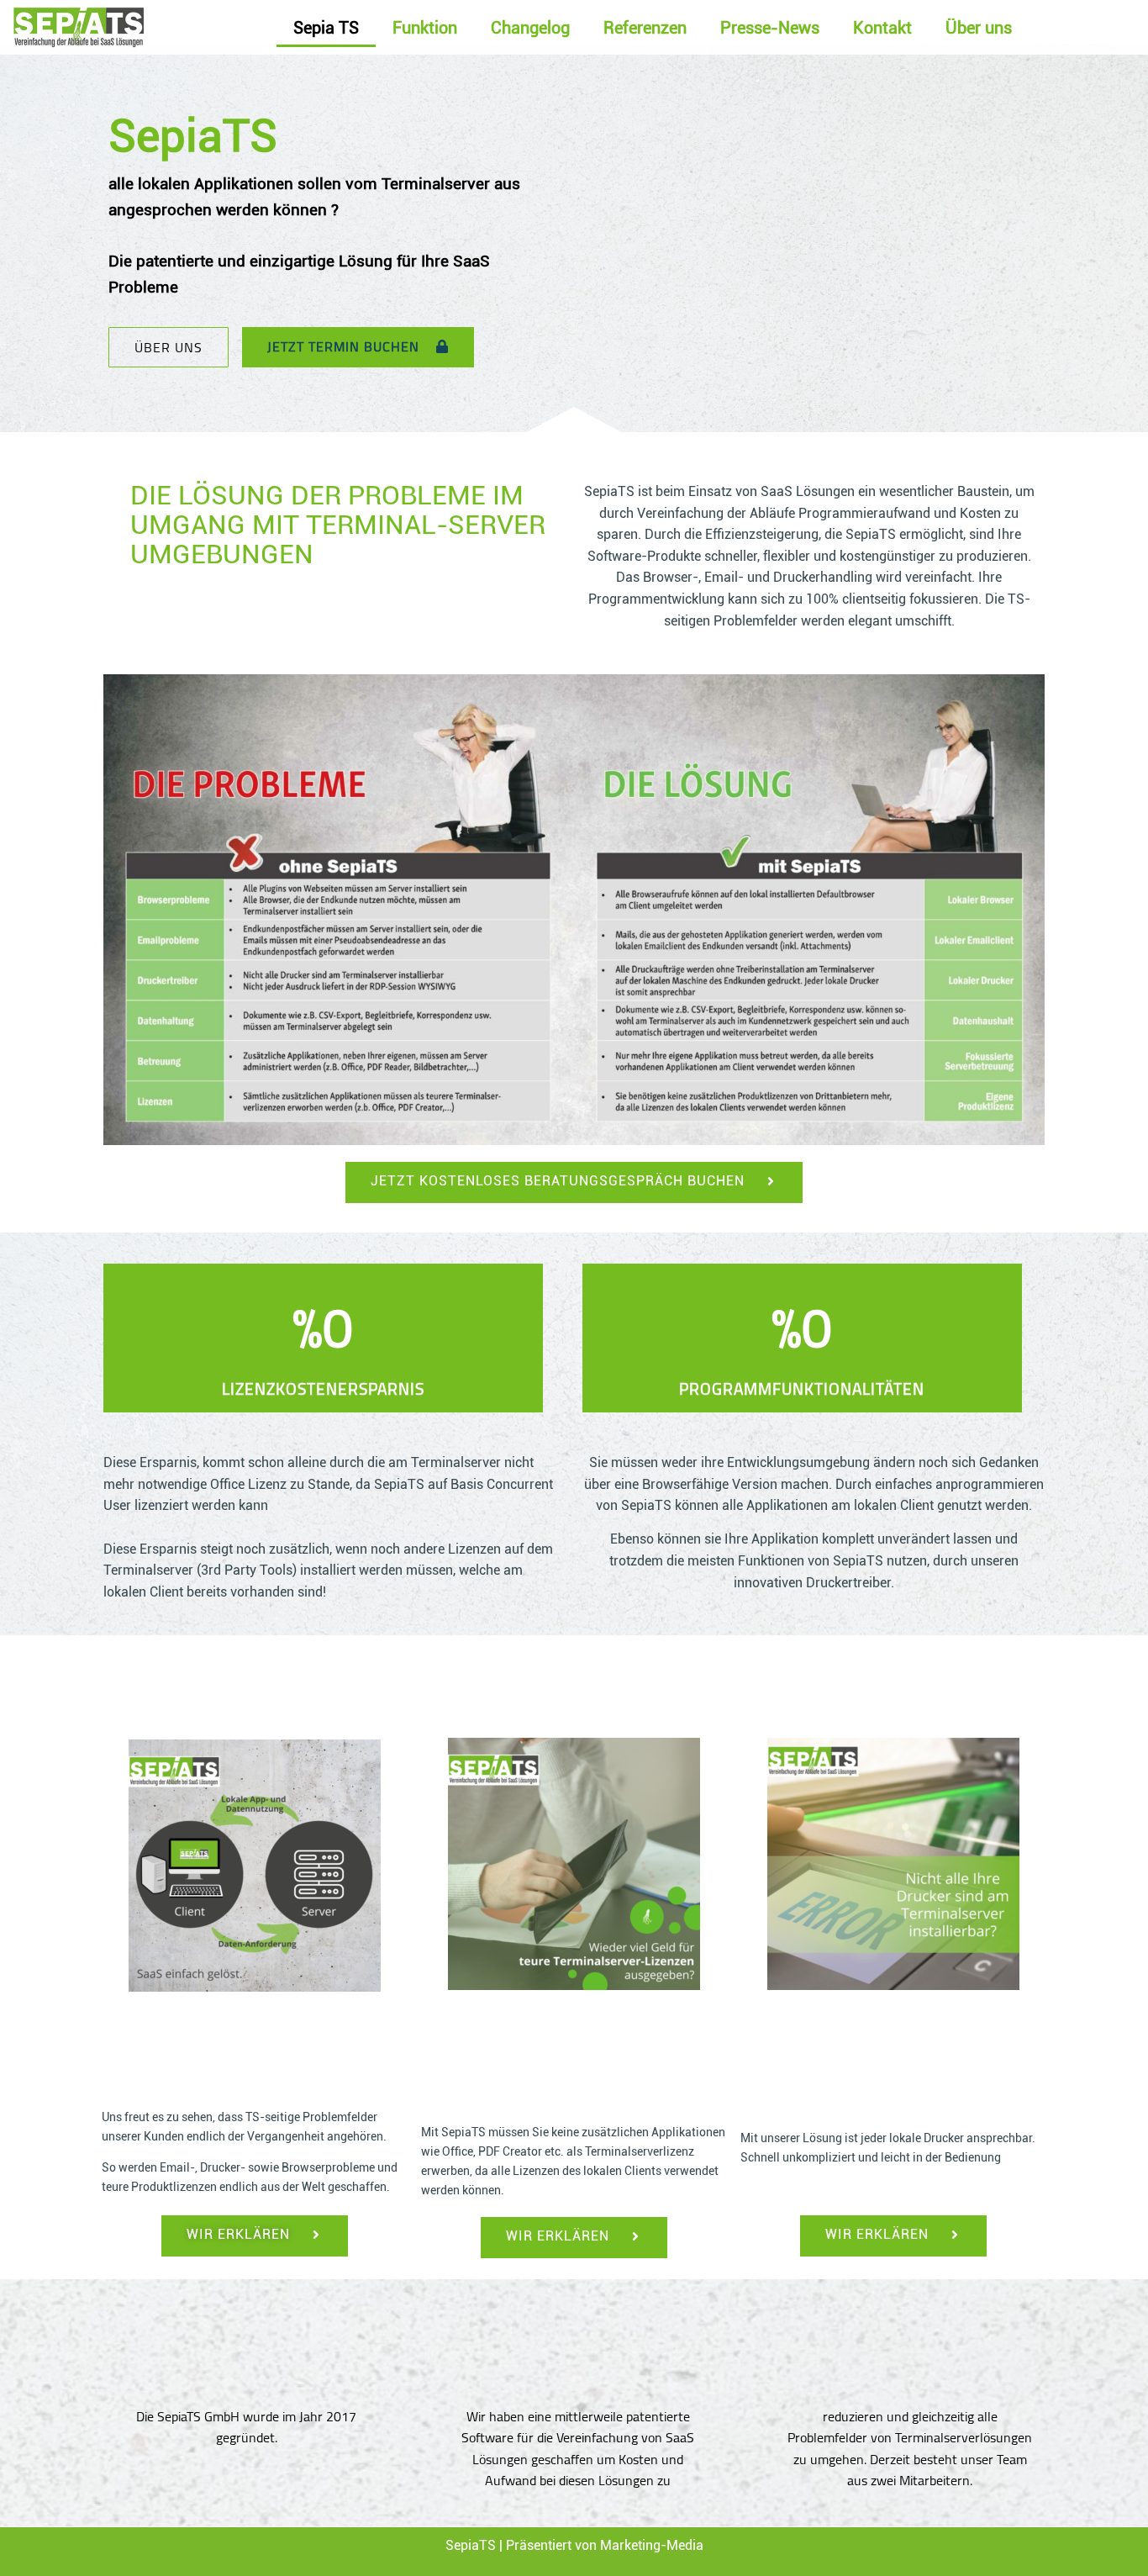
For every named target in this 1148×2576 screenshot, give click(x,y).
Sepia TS (326, 28)
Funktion (425, 28)
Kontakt (882, 28)
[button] (169, 347)
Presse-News (770, 28)
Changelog (530, 28)
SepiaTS (471, 2545)
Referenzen (645, 28)
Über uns (979, 28)
